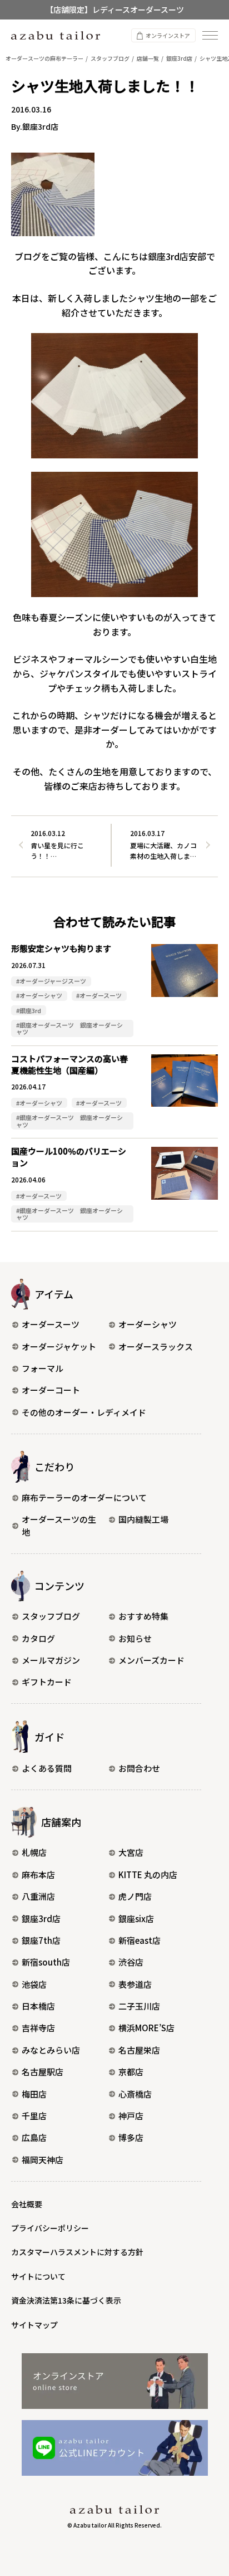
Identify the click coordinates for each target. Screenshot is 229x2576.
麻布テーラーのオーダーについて (84, 1497)
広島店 (34, 2137)
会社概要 (27, 2204)
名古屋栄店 (139, 2050)
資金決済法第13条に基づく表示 (66, 2300)
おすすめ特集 (143, 1616)
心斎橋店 (135, 2094)
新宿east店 (140, 1940)
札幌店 (34, 1852)
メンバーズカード (151, 1660)
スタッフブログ (51, 1616)
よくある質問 (47, 1768)
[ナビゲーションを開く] (210, 35)
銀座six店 (136, 1918)
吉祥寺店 (38, 2028)
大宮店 (131, 1852)
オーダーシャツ (148, 1324)
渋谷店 (131, 1962)
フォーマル (43, 1368)
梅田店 (34, 2094)
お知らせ (135, 1638)
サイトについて (38, 2276)
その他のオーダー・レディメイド (84, 1412)
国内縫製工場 (143, 1519)
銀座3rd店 (41, 1918)
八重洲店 (38, 1896)
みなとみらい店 (51, 2050)
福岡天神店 (43, 2160)
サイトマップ (34, 2325)
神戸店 (131, 2116)
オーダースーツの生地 (59, 1526)
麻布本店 (38, 1874)
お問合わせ (139, 1768)
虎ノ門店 (135, 1896)
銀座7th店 (41, 1940)
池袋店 (34, 1984)
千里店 (34, 2116)
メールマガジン (51, 1660)
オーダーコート (51, 1390)
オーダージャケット (59, 1346)
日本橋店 (38, 2006)
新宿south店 (46, 1962)
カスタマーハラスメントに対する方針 (77, 2252)
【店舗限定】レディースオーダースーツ (115, 9)
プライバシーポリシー (50, 2228)
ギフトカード (47, 1682)
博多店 (131, 2137)
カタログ (38, 1638)
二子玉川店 (139, 2006)
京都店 (131, 2072)
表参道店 (135, 1984)
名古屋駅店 (43, 2072)
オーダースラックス (156, 1346)
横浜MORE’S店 (146, 2028)
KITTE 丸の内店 (148, 1874)
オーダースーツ (51, 1324)
